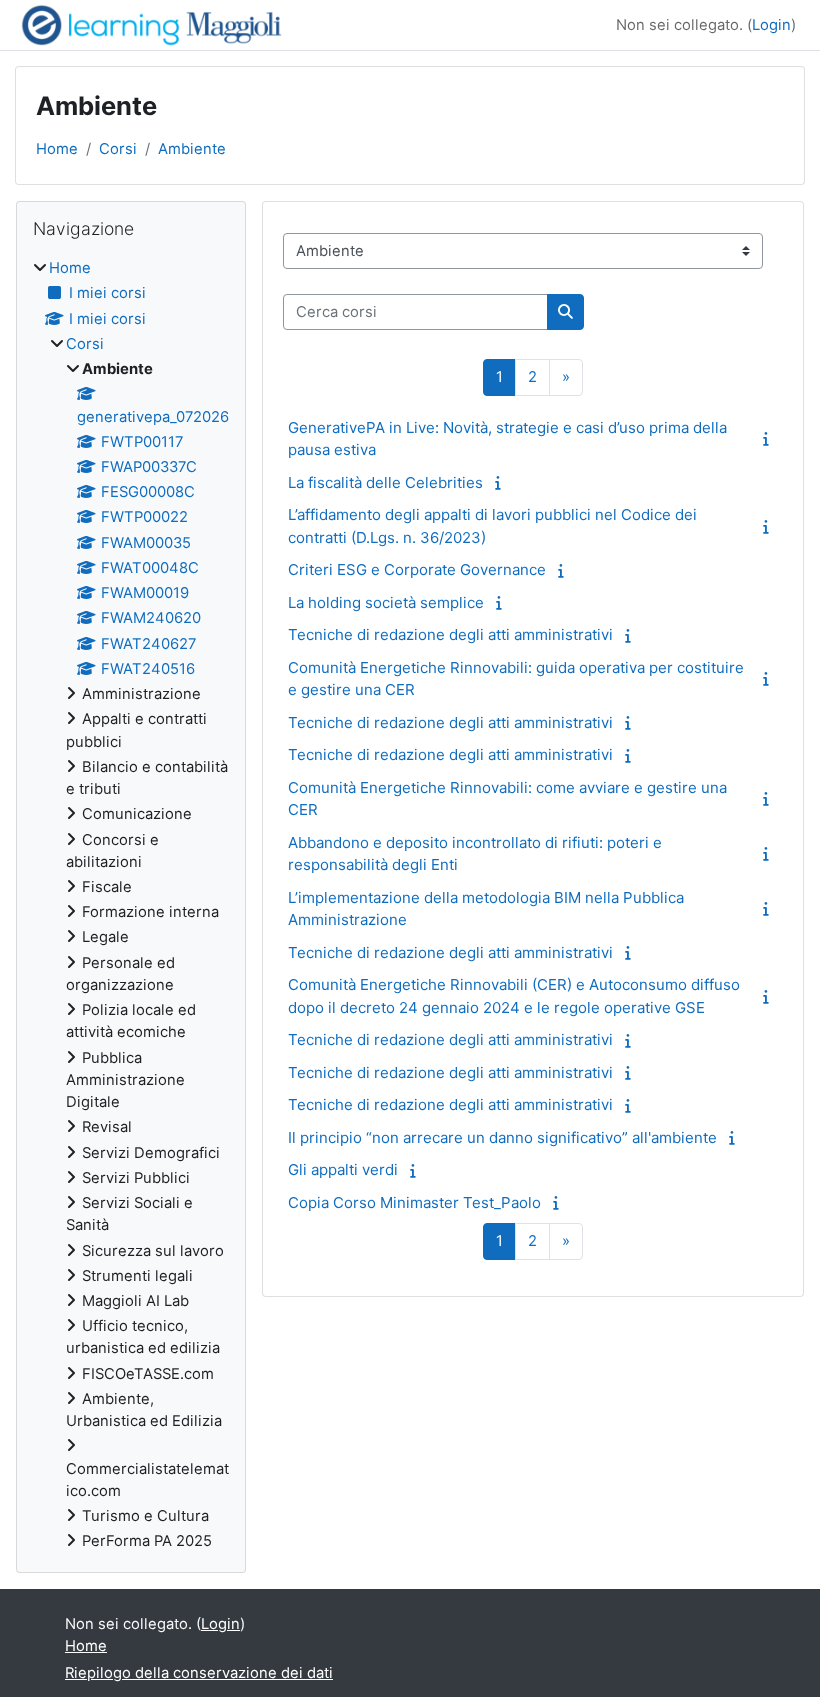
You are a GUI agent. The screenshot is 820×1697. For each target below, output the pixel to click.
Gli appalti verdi (343, 1169)
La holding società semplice (386, 602)
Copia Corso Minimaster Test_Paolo (414, 1202)
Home (57, 149)
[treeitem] (131, 904)
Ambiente (192, 149)
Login (771, 25)
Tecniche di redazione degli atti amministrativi (450, 634)
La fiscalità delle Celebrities (385, 482)
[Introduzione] (769, 439)
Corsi (118, 149)
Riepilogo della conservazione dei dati (199, 1673)
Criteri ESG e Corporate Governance (417, 569)
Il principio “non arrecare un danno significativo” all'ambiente (502, 1137)
